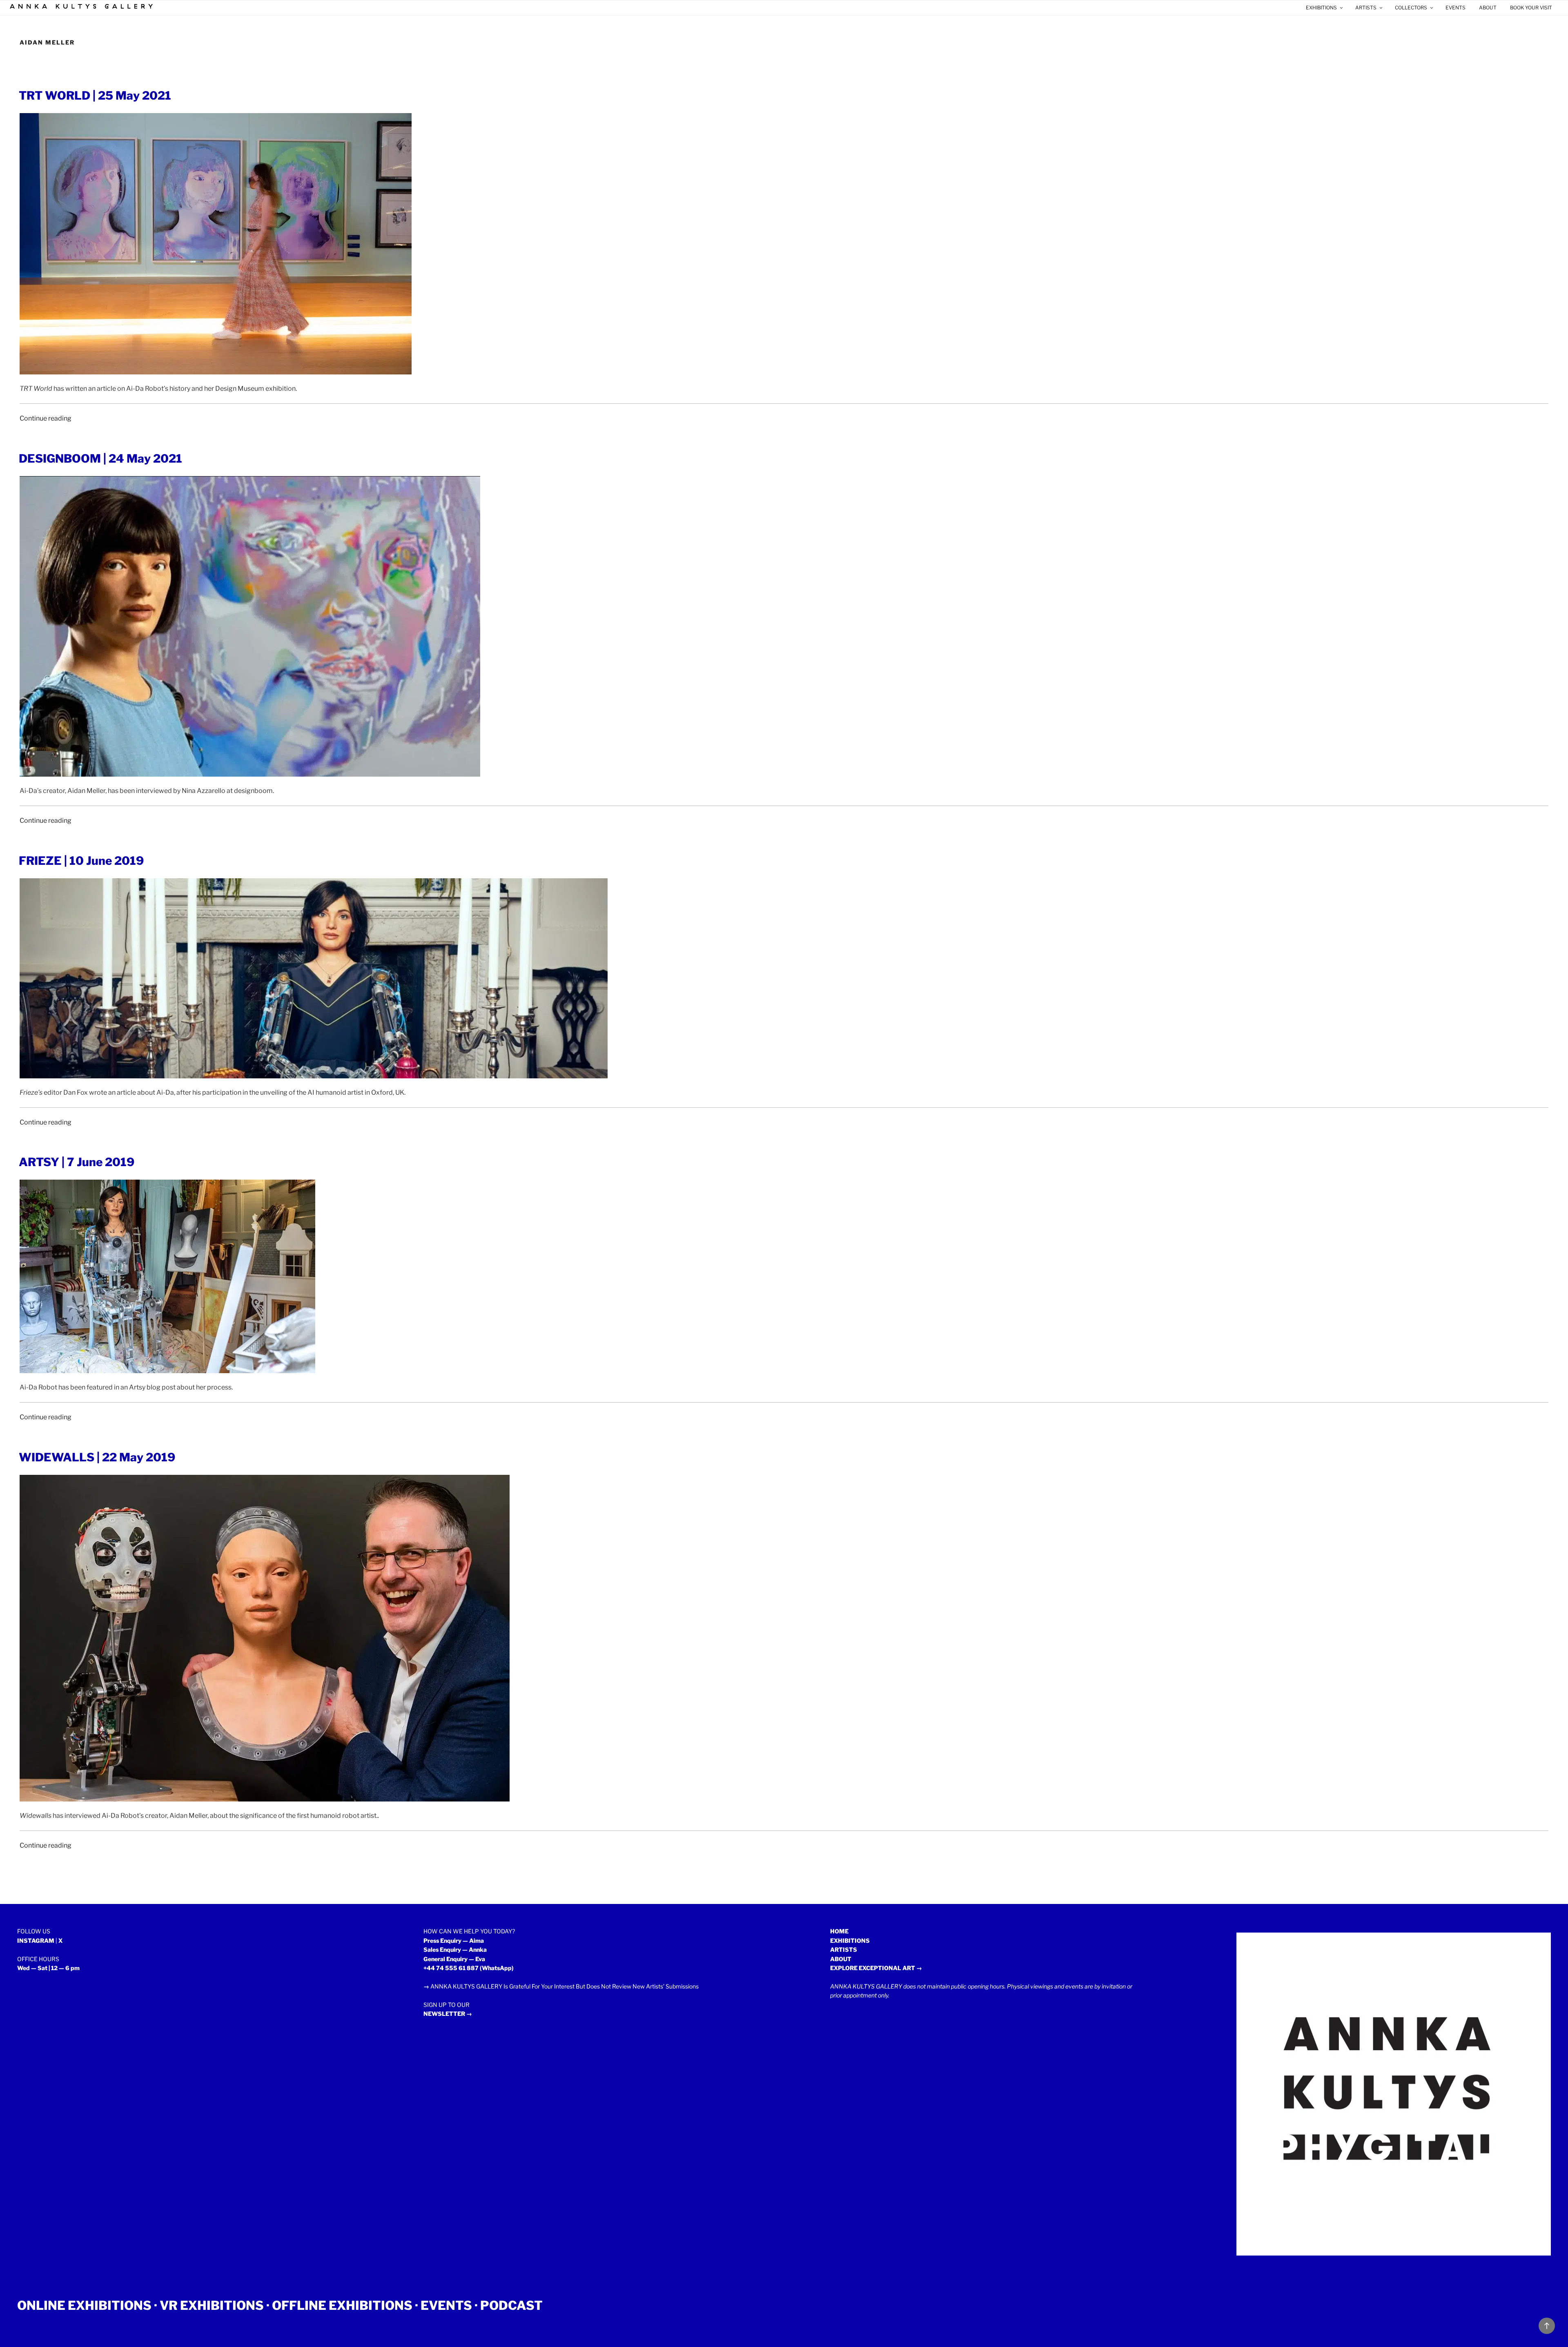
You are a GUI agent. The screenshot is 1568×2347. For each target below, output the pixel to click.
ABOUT (1488, 8)
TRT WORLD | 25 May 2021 (95, 96)
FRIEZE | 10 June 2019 (81, 861)
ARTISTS (1366, 8)
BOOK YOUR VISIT (1531, 8)
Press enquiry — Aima (454, 1941)
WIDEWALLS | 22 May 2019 (97, 1457)
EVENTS (1456, 8)
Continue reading (46, 418)
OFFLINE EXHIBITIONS (342, 2305)
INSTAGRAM (36, 1941)
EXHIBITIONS (1321, 8)
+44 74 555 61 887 (451, 1968)
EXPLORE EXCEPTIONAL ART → (876, 1968)
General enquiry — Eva (454, 1959)
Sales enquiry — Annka (455, 1950)
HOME (839, 1931)
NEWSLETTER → (448, 2014)
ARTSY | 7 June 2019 (77, 1162)
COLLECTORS (1411, 8)
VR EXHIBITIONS (212, 2305)
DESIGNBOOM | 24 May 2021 (100, 459)
